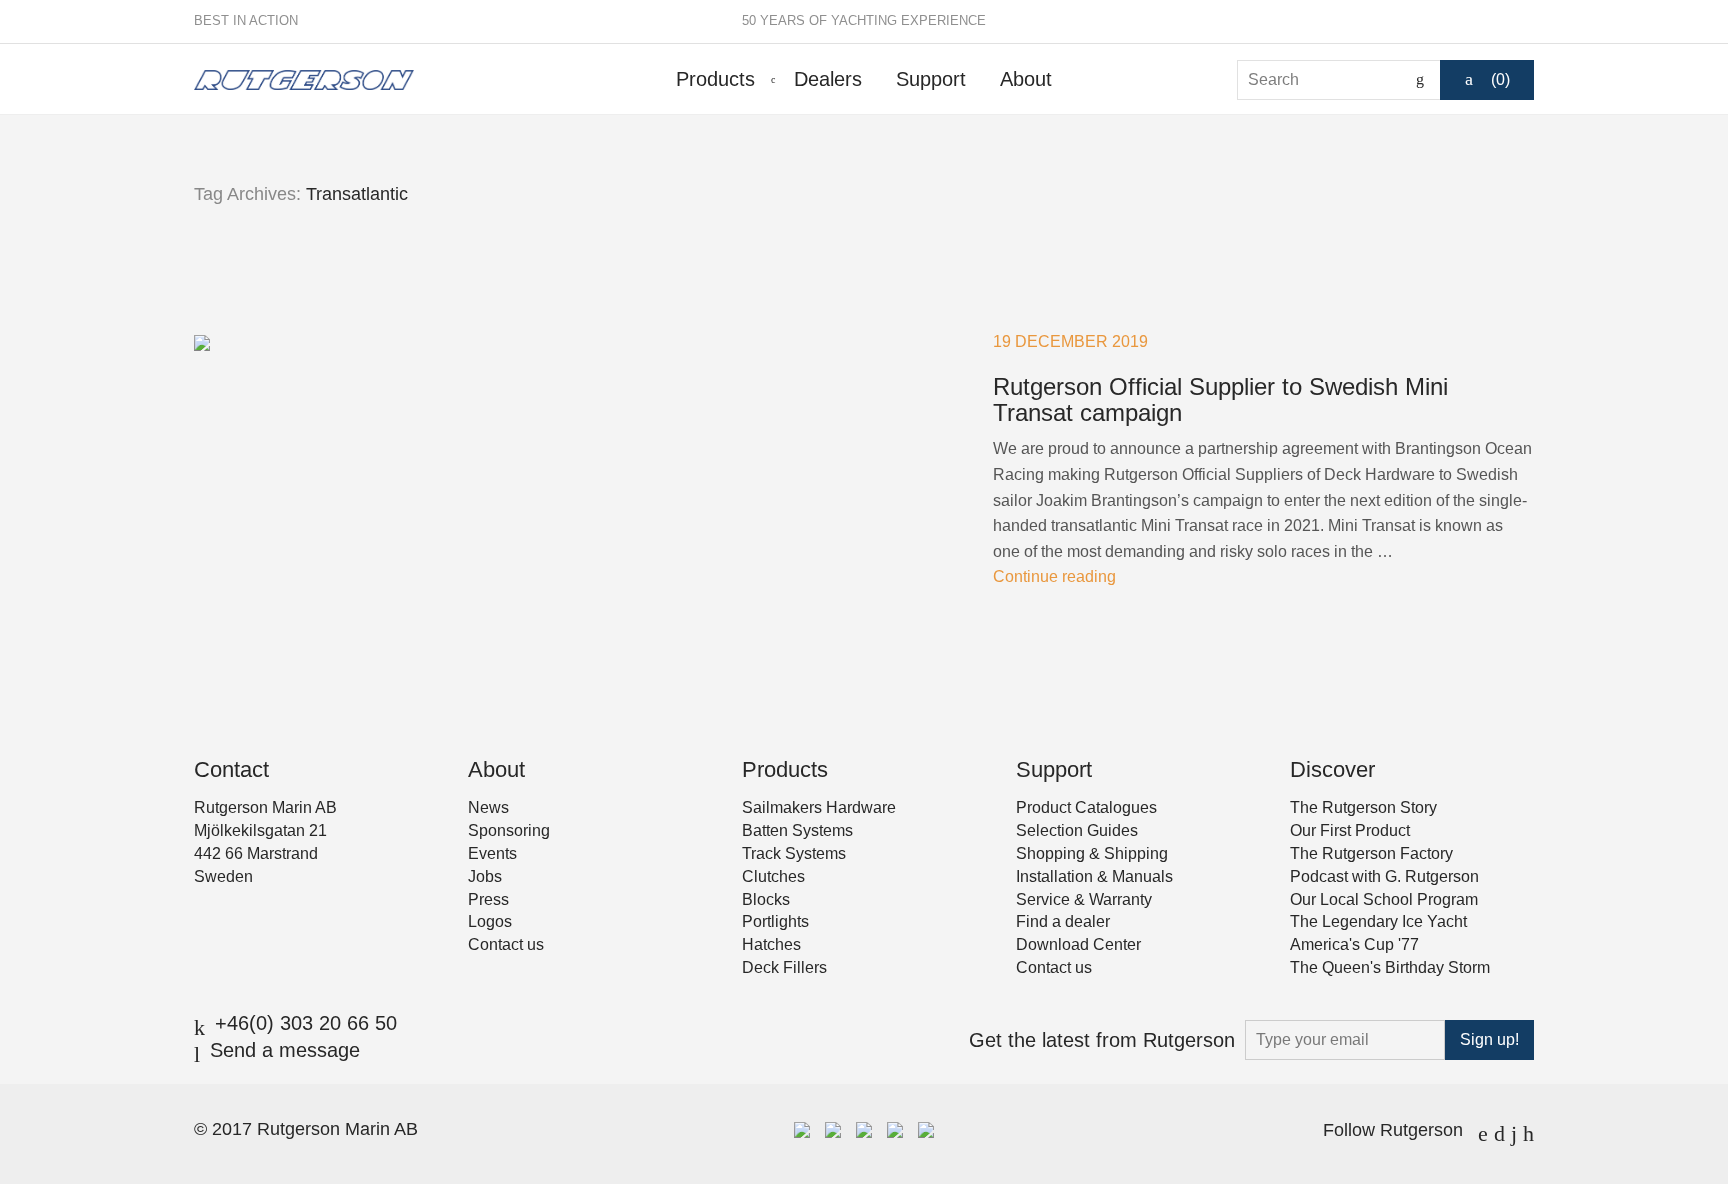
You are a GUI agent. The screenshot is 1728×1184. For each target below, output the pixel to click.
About (1026, 79)
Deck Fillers (784, 967)
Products (715, 79)
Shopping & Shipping (1092, 853)
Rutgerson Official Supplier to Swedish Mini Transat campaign (1220, 399)
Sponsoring (509, 830)
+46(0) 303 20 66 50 (306, 1023)
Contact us (506, 944)
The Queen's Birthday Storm (1390, 967)
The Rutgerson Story (1363, 807)
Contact (231, 769)
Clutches (773, 876)
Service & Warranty (1084, 899)
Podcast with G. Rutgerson (1384, 876)
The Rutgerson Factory (1371, 853)
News (488, 807)
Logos (490, 921)
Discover (1332, 769)
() (1500, 79)
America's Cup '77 (1354, 944)
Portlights (775, 921)
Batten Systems (797, 830)
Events (492, 853)
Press (488, 899)
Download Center (1078, 944)
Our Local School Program (1384, 899)
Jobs (485, 876)
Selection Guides (1077, 830)
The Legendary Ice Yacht (1378, 921)
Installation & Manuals (1094, 876)
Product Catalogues (1086, 807)
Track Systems (794, 853)
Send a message (285, 1050)
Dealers (828, 79)
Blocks (766, 899)
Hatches (771, 944)
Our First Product (1350, 830)
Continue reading (1054, 576)
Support (931, 79)
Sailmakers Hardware (819, 807)
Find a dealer (1063, 921)
